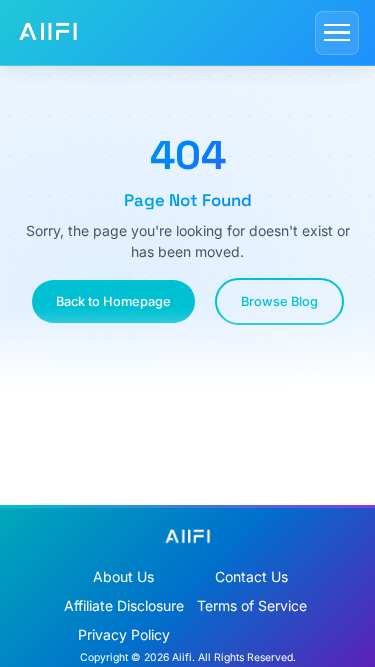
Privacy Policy (124, 634)
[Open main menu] (337, 33)
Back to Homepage (113, 301)
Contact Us (251, 576)
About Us (123, 576)
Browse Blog (279, 301)
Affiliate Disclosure (124, 605)
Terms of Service (252, 605)
